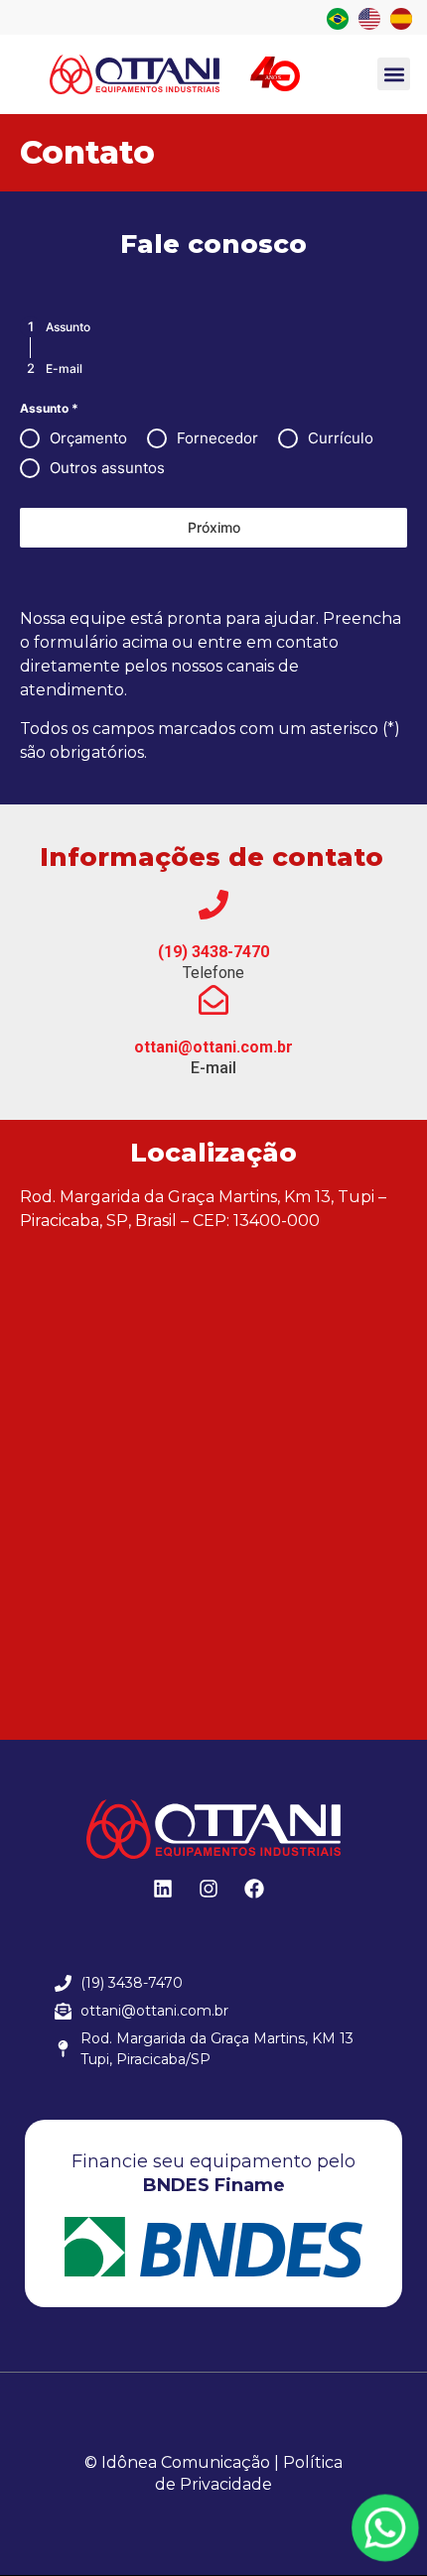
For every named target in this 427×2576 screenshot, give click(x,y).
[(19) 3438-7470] (213, 905)
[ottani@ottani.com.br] (213, 1000)
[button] (394, 74)
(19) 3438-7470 (213, 952)
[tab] (55, 327)
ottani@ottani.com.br (213, 1047)
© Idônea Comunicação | (182, 2462)
